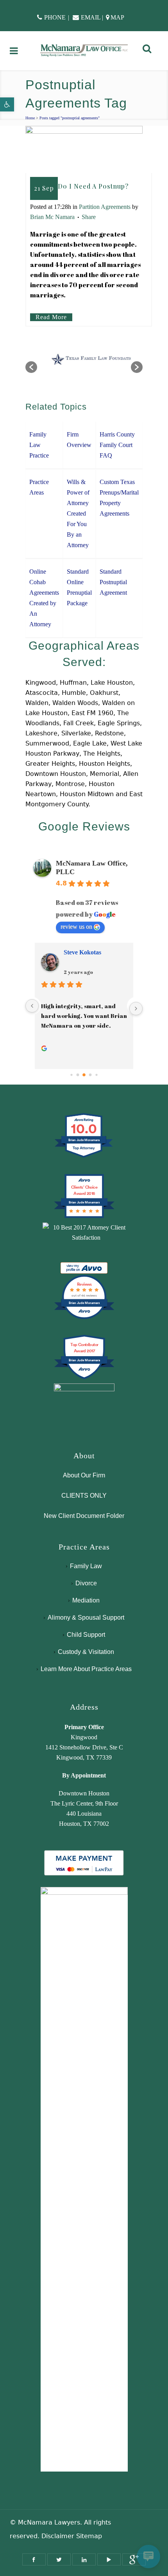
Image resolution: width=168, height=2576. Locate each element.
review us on (76, 927)
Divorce (86, 1583)
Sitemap (89, 2536)
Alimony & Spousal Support (86, 1618)
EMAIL (91, 17)
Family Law (86, 1566)
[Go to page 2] (84, 1075)
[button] (7, 104)
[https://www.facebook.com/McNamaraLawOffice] (34, 2559)
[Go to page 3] (90, 1075)
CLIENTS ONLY (84, 1496)
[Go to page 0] (71, 1075)
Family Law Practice (39, 445)
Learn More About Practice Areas (86, 1669)
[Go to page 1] (78, 1075)
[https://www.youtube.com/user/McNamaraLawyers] (109, 2559)
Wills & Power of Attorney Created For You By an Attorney (78, 513)
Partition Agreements (105, 207)
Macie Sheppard (86, 952)
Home (30, 118)
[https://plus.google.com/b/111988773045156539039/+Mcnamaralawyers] (134, 2559)
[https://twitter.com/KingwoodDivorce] (59, 2559)
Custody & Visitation (86, 1652)
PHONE (55, 17)
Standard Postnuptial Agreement (113, 582)
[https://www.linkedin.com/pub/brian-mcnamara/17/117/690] (84, 2559)
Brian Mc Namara (52, 217)
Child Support (86, 1635)
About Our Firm (84, 1475)
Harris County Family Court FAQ (117, 445)
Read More (51, 317)
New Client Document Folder (84, 1516)
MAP (117, 17)
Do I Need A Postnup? (93, 186)
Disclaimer (58, 2536)
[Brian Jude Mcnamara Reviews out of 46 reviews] (84, 1318)
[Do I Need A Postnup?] (84, 149)
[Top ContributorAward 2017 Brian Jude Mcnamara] (84, 1378)
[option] (84, 363)
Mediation (86, 1600)
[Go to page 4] (96, 1075)
